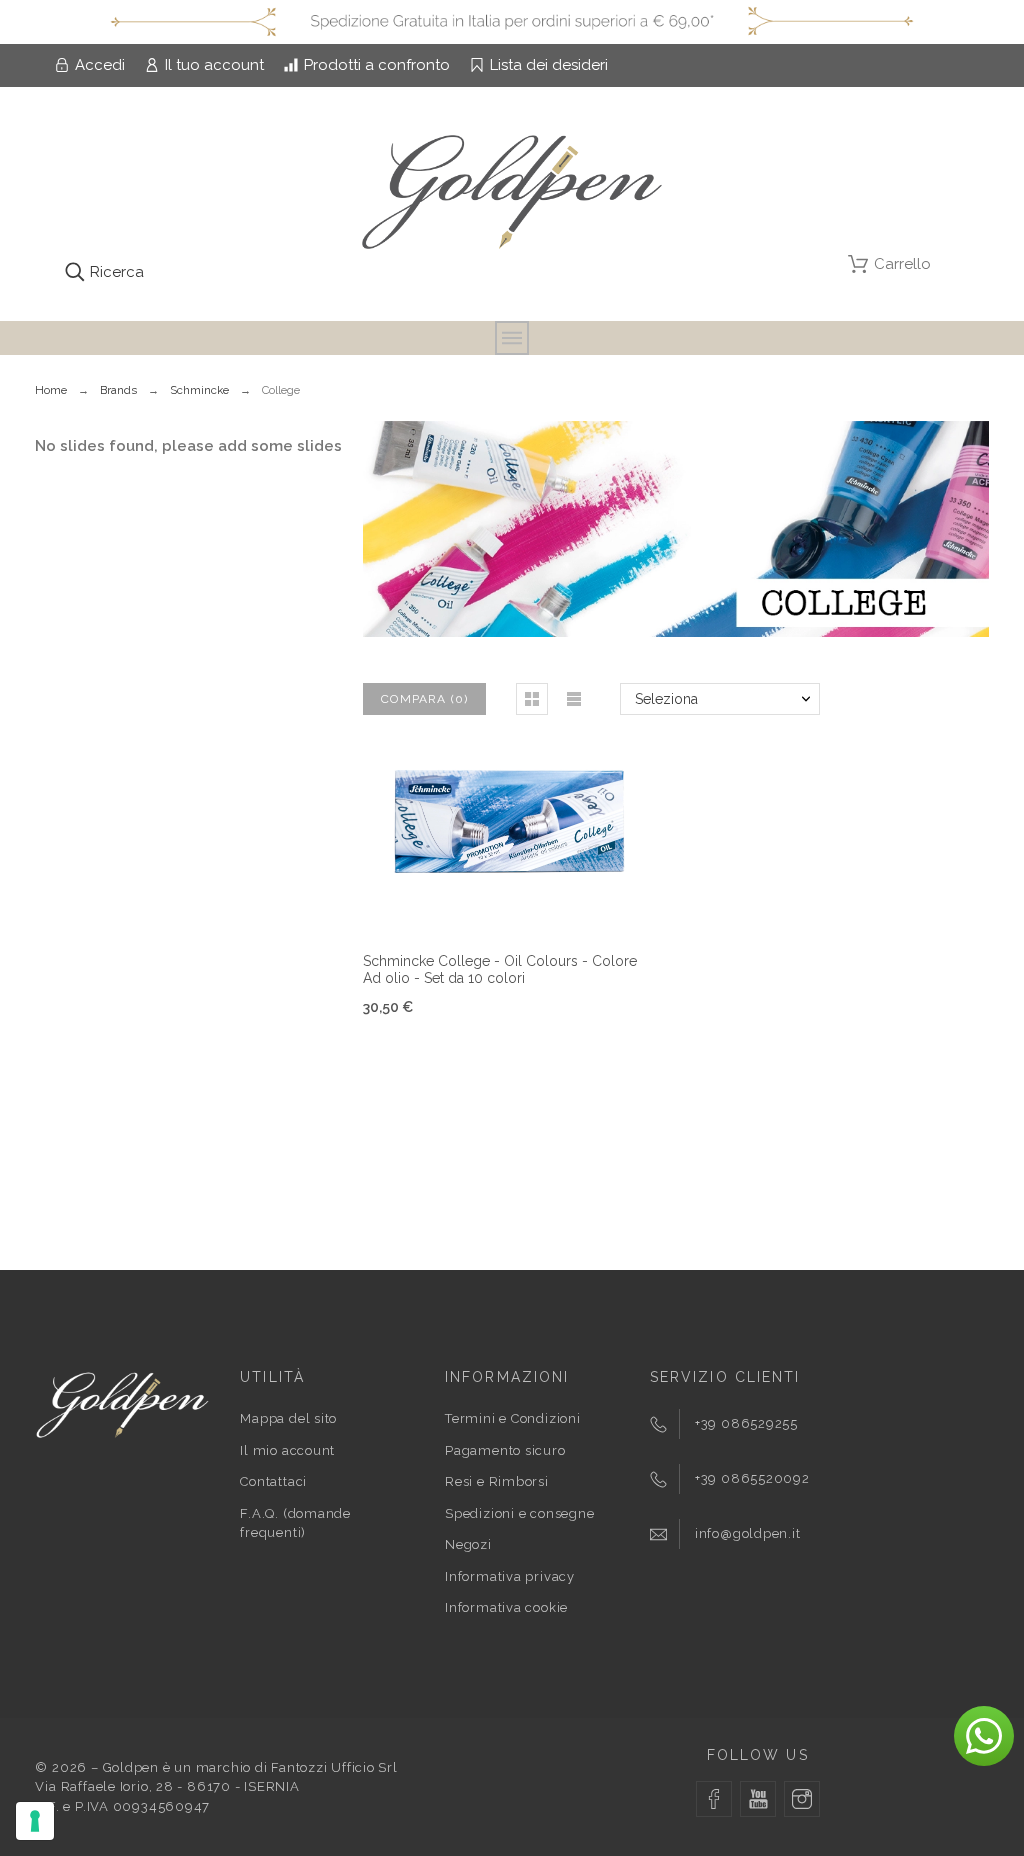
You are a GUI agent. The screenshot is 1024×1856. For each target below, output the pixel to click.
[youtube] (758, 1799)
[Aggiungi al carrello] (485, 903)
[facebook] (714, 1799)
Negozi (468, 1544)
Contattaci (273, 1481)
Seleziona (666, 699)
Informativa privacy (510, 1576)
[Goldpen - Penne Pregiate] (512, 195)
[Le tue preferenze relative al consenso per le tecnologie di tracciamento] (35, 1821)
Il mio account (287, 1450)
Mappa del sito (288, 1418)
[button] (532, 699)
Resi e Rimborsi (497, 1481)
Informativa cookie (506, 1607)
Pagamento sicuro (505, 1450)
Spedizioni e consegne (519, 1513)
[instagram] (802, 1799)
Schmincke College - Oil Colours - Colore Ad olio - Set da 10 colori (500, 969)
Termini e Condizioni (513, 1418)
